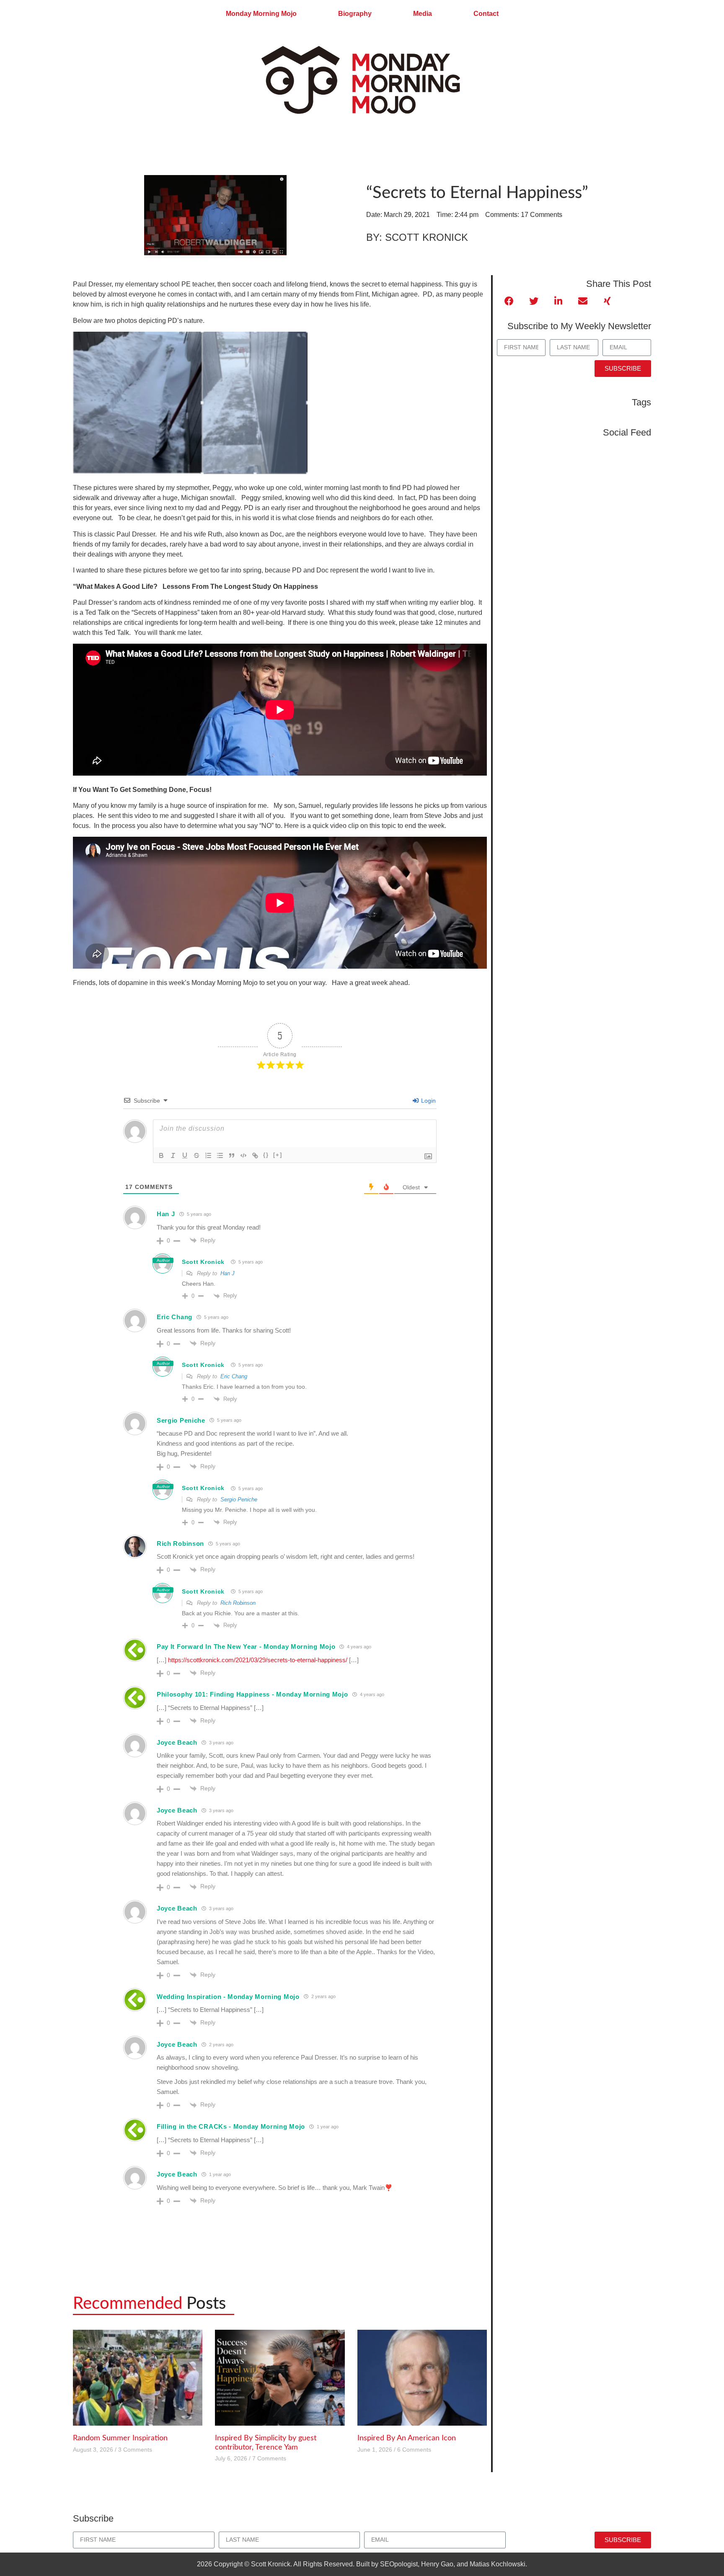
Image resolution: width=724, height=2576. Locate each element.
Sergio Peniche (239, 1499)
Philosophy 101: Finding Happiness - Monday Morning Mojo (252, 1694)
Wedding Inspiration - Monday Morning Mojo (228, 1997)
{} (266, 1155)
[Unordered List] (220, 1155)
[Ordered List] (208, 1155)
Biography (355, 14)
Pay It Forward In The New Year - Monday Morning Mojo (246, 1646)
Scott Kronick (203, 1262)
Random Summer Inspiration (120, 2438)
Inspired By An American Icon (407, 2438)
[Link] (255, 1155)
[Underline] (185, 1155)
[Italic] (173, 1155)
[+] (278, 1155)
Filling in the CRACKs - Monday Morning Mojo (231, 2126)
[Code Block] (243, 1155)
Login (428, 1101)
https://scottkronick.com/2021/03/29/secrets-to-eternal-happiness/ (258, 1660)
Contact (486, 14)
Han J (228, 1273)
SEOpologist (399, 2564)
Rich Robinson (238, 1603)
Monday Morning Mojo (261, 14)
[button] (509, 301)
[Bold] (161, 1155)
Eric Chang (234, 1376)
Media (423, 14)
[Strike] (197, 1155)
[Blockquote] (232, 1155)
